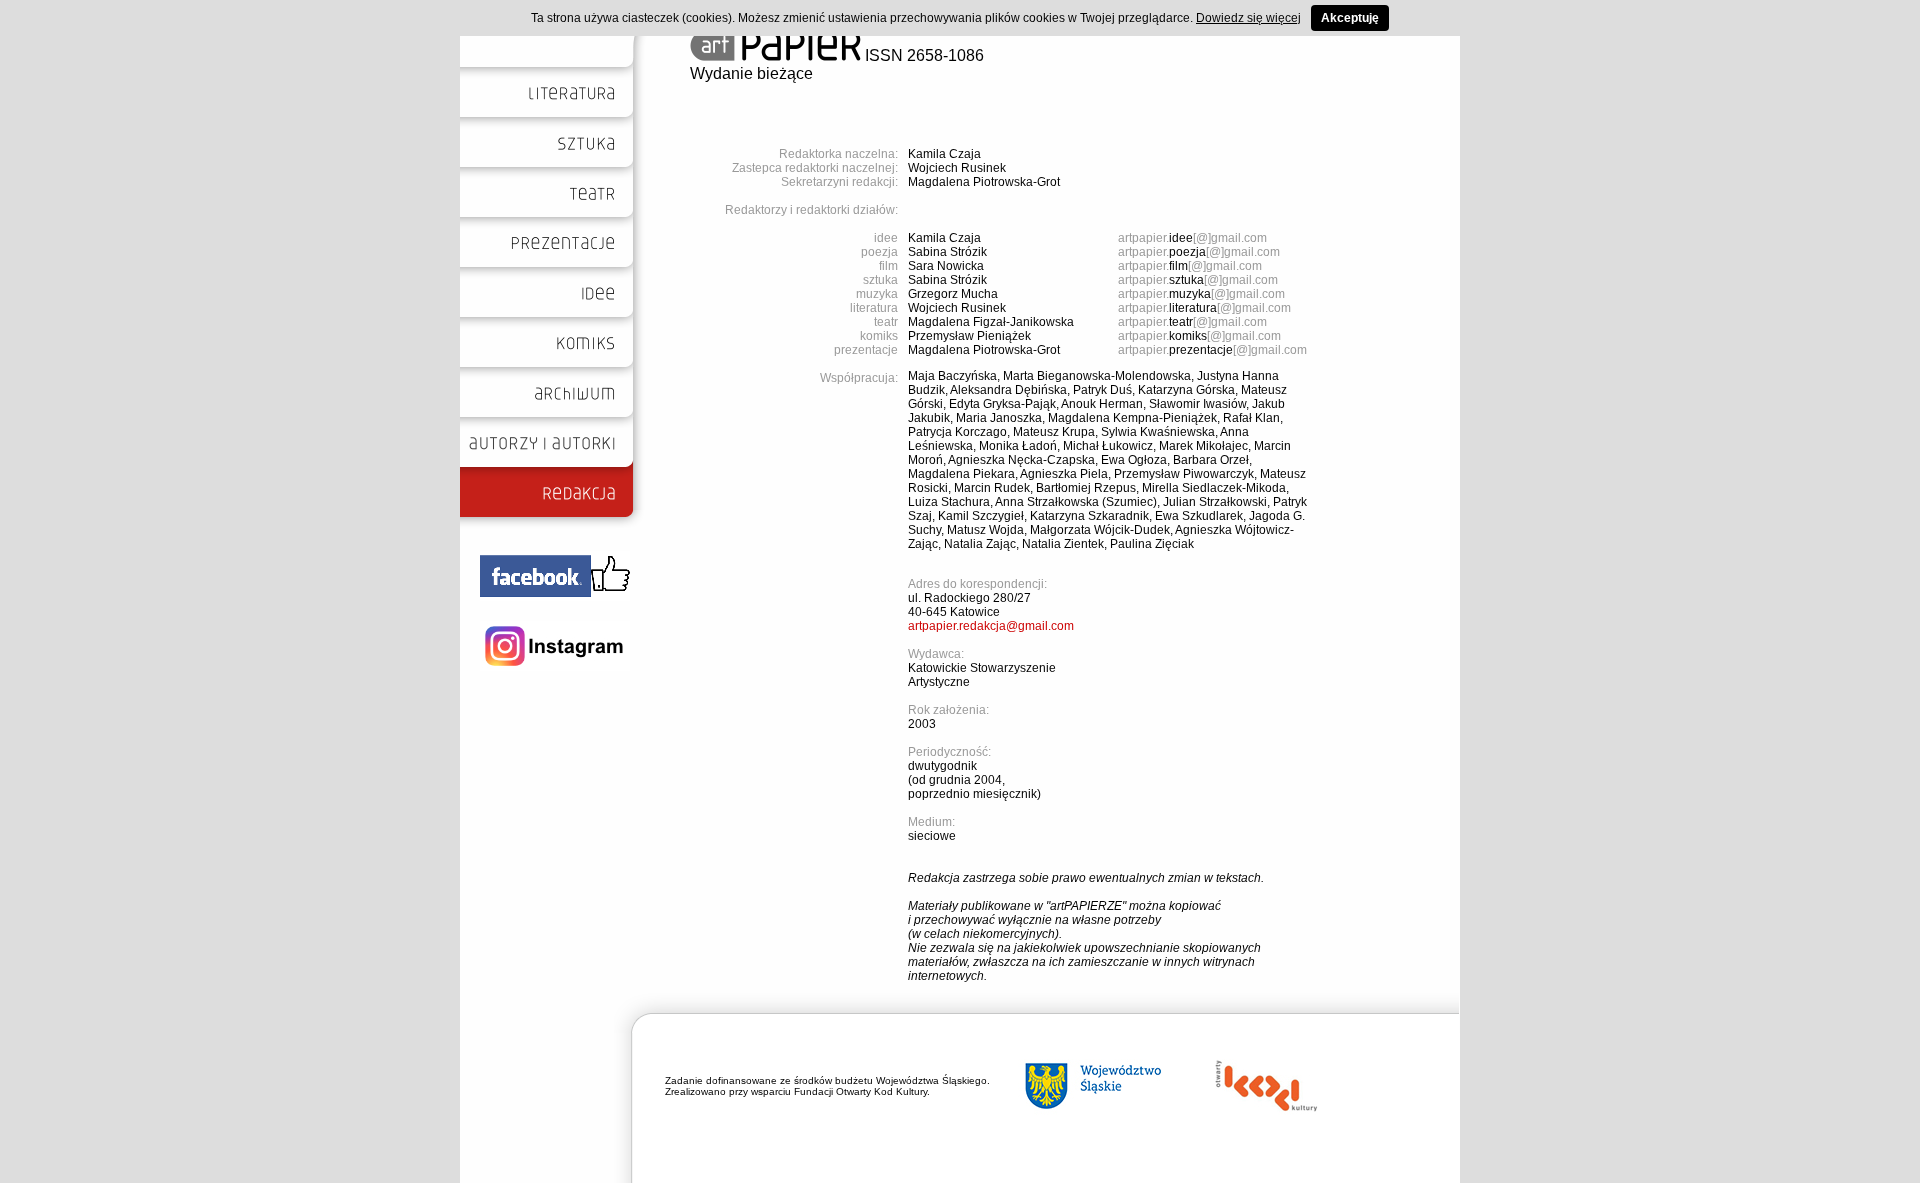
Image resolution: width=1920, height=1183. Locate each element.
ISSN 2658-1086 (922, 55)
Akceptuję (1350, 18)
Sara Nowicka (946, 266)
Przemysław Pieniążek (969, 336)
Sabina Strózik (947, 252)
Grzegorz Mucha (953, 294)
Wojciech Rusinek (957, 168)
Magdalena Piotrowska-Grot (984, 182)
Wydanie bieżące (751, 73)
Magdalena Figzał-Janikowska (991, 322)
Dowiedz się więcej (1248, 18)
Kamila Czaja (944, 154)
